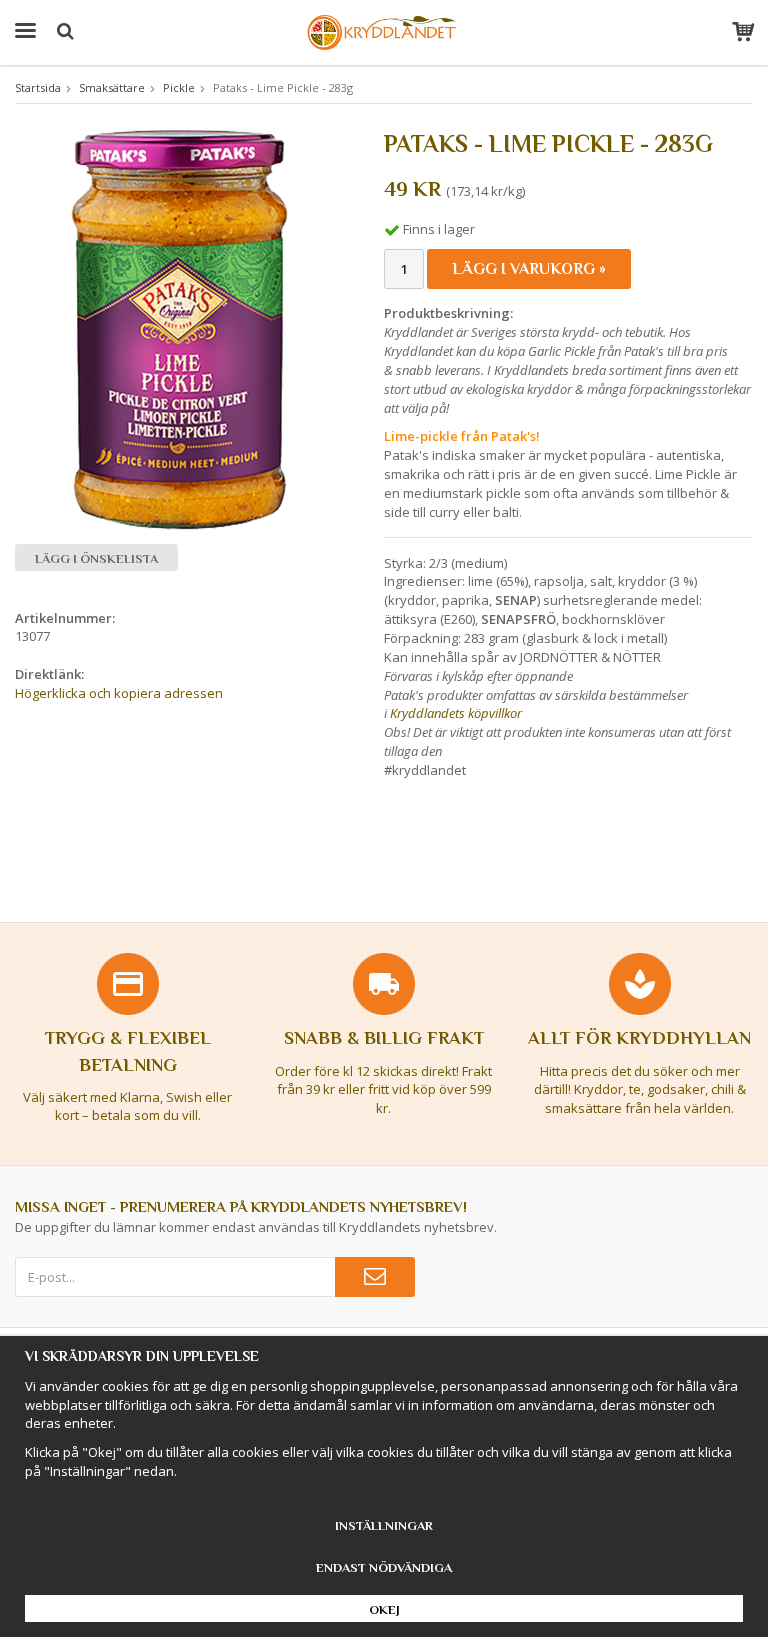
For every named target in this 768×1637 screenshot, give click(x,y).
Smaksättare (112, 87)
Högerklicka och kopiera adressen (119, 693)
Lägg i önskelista (96, 558)
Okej (384, 1609)
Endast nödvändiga (384, 1567)
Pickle (179, 87)
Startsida (38, 87)
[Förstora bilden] (181, 329)
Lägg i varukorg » (529, 269)
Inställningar (384, 1525)
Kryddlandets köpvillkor (456, 713)
